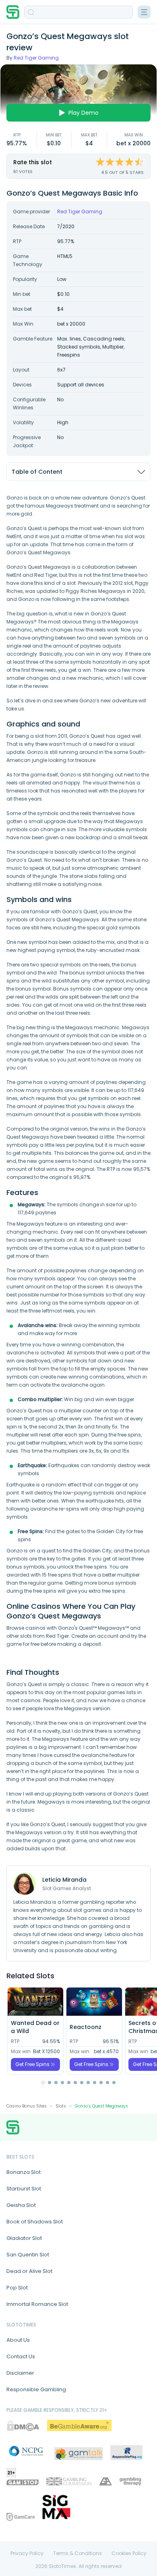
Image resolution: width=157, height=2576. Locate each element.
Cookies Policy (129, 2553)
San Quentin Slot (28, 2255)
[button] (43, 2083)
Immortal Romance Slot (37, 2304)
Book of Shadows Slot (35, 2222)
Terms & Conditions (77, 2553)
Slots (61, 2106)
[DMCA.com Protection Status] (23, 2426)
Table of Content (37, 472)
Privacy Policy (27, 2553)
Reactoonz (86, 2027)
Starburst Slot (24, 2189)
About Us (18, 2340)
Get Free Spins (32, 2064)
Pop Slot (17, 2288)
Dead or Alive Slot (29, 2271)
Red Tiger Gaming (36, 58)
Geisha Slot (21, 2205)
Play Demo (84, 113)
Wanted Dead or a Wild (35, 2027)
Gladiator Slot (24, 2238)
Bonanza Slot (24, 2172)
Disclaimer (20, 2373)
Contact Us (21, 2356)
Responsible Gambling (36, 2389)
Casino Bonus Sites (27, 2106)
